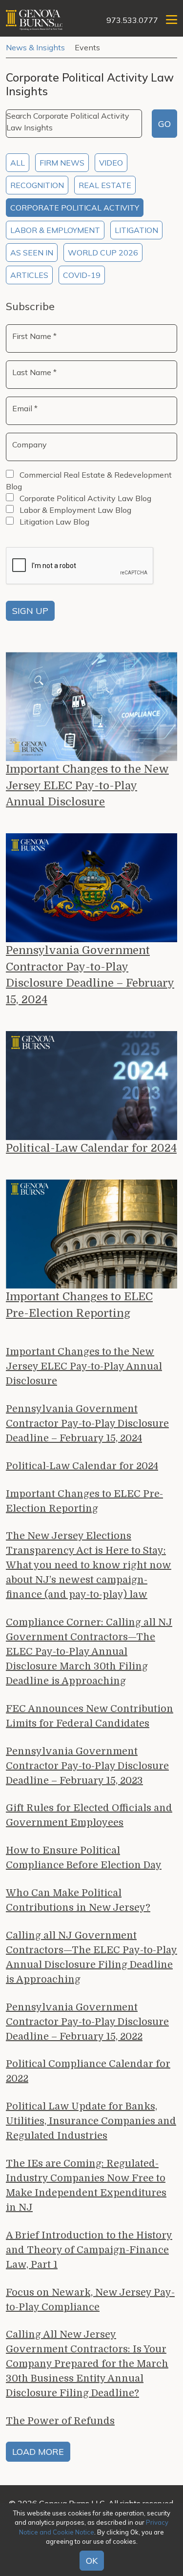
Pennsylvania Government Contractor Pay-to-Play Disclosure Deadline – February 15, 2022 (87, 2022)
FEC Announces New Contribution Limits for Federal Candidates (90, 1716)
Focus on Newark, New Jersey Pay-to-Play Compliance (90, 2300)
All (18, 163)
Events (87, 47)
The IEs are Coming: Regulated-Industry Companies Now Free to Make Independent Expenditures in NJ (86, 2185)
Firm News (62, 163)
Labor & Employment (55, 230)
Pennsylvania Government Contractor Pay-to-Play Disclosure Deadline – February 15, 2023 (87, 1766)
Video (111, 163)
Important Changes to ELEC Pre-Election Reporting (79, 1305)
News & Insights (35, 47)
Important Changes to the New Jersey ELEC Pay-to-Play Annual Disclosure (87, 785)
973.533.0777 (132, 20)
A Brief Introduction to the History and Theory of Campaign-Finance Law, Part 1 (89, 2250)
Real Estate (105, 185)
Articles (29, 275)
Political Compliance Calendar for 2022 (88, 2071)
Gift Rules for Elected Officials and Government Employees (89, 1815)
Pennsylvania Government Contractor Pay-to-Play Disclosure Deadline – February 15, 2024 (90, 975)
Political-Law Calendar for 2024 (91, 1148)
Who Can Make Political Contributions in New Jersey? (78, 1900)
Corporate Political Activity (75, 208)
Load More (38, 2452)
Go (164, 124)
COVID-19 (82, 275)
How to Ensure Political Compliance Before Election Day (84, 1858)
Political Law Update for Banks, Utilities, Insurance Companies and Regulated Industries (91, 2121)
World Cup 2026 (103, 253)
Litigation (136, 230)
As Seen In (32, 253)
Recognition (37, 185)
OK (92, 2561)
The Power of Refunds (60, 2421)
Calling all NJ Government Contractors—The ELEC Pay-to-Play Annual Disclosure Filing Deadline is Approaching (91, 1957)
